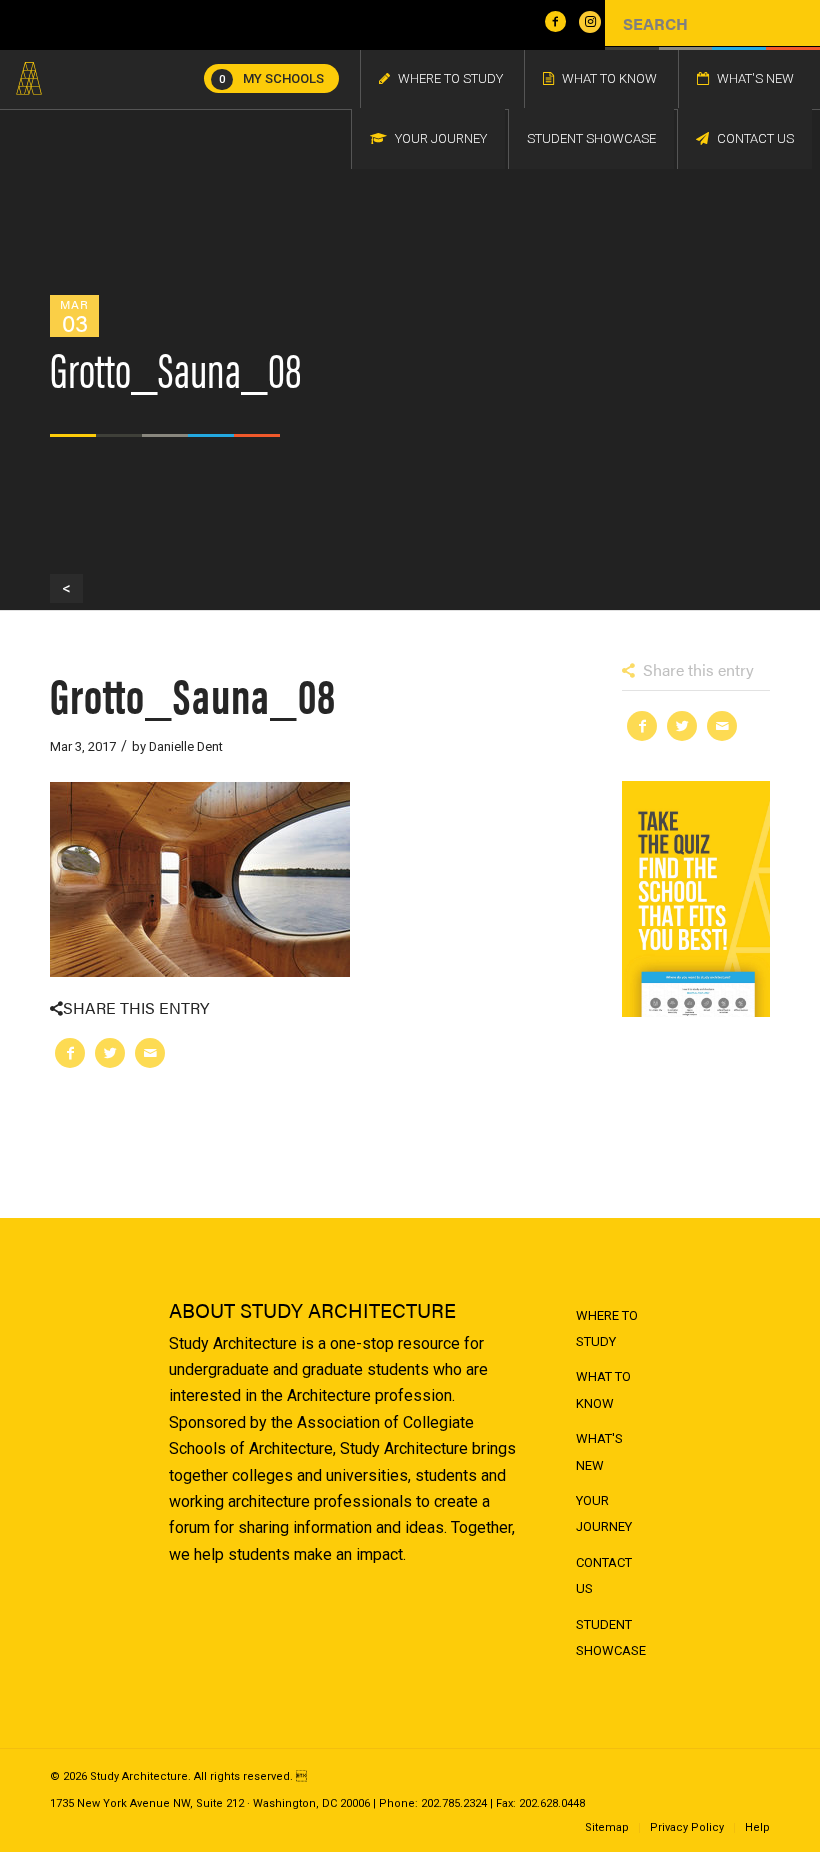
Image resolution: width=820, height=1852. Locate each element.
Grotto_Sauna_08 (193, 693)
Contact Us (604, 1575)
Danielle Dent (186, 746)
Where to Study (607, 1328)
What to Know (603, 1389)
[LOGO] (29, 79)
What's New (599, 1451)
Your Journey (604, 1513)
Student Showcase (611, 1637)
